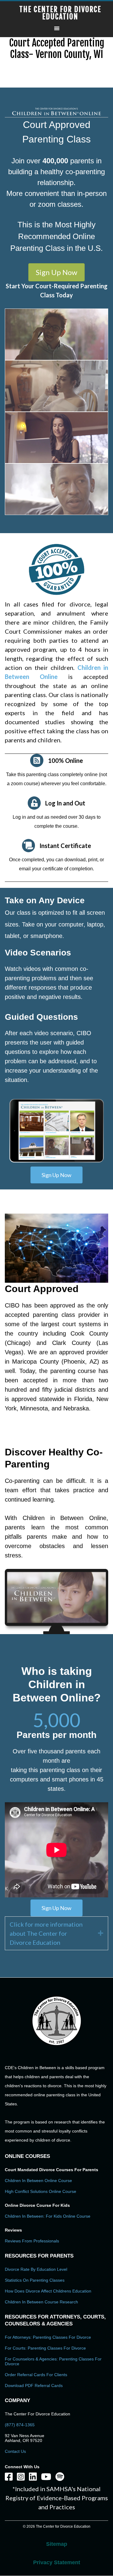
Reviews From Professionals (32, 2241)
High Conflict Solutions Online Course (41, 2191)
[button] (56, 272)
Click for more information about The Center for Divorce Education (46, 1933)
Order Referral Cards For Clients (36, 2375)
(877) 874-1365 (20, 2425)
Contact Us (15, 2451)
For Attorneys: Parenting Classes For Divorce (48, 2337)
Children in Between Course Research (41, 2302)
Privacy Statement (57, 2562)
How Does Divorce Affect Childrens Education (48, 2291)
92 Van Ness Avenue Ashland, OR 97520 (25, 2438)
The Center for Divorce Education (60, 13)
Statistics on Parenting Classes (35, 2280)
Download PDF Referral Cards (34, 2386)
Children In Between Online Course (38, 2181)
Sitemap (57, 2544)
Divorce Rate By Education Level (36, 2269)
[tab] (56, 1933)
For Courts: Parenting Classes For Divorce (45, 2348)
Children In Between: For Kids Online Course (48, 2216)
